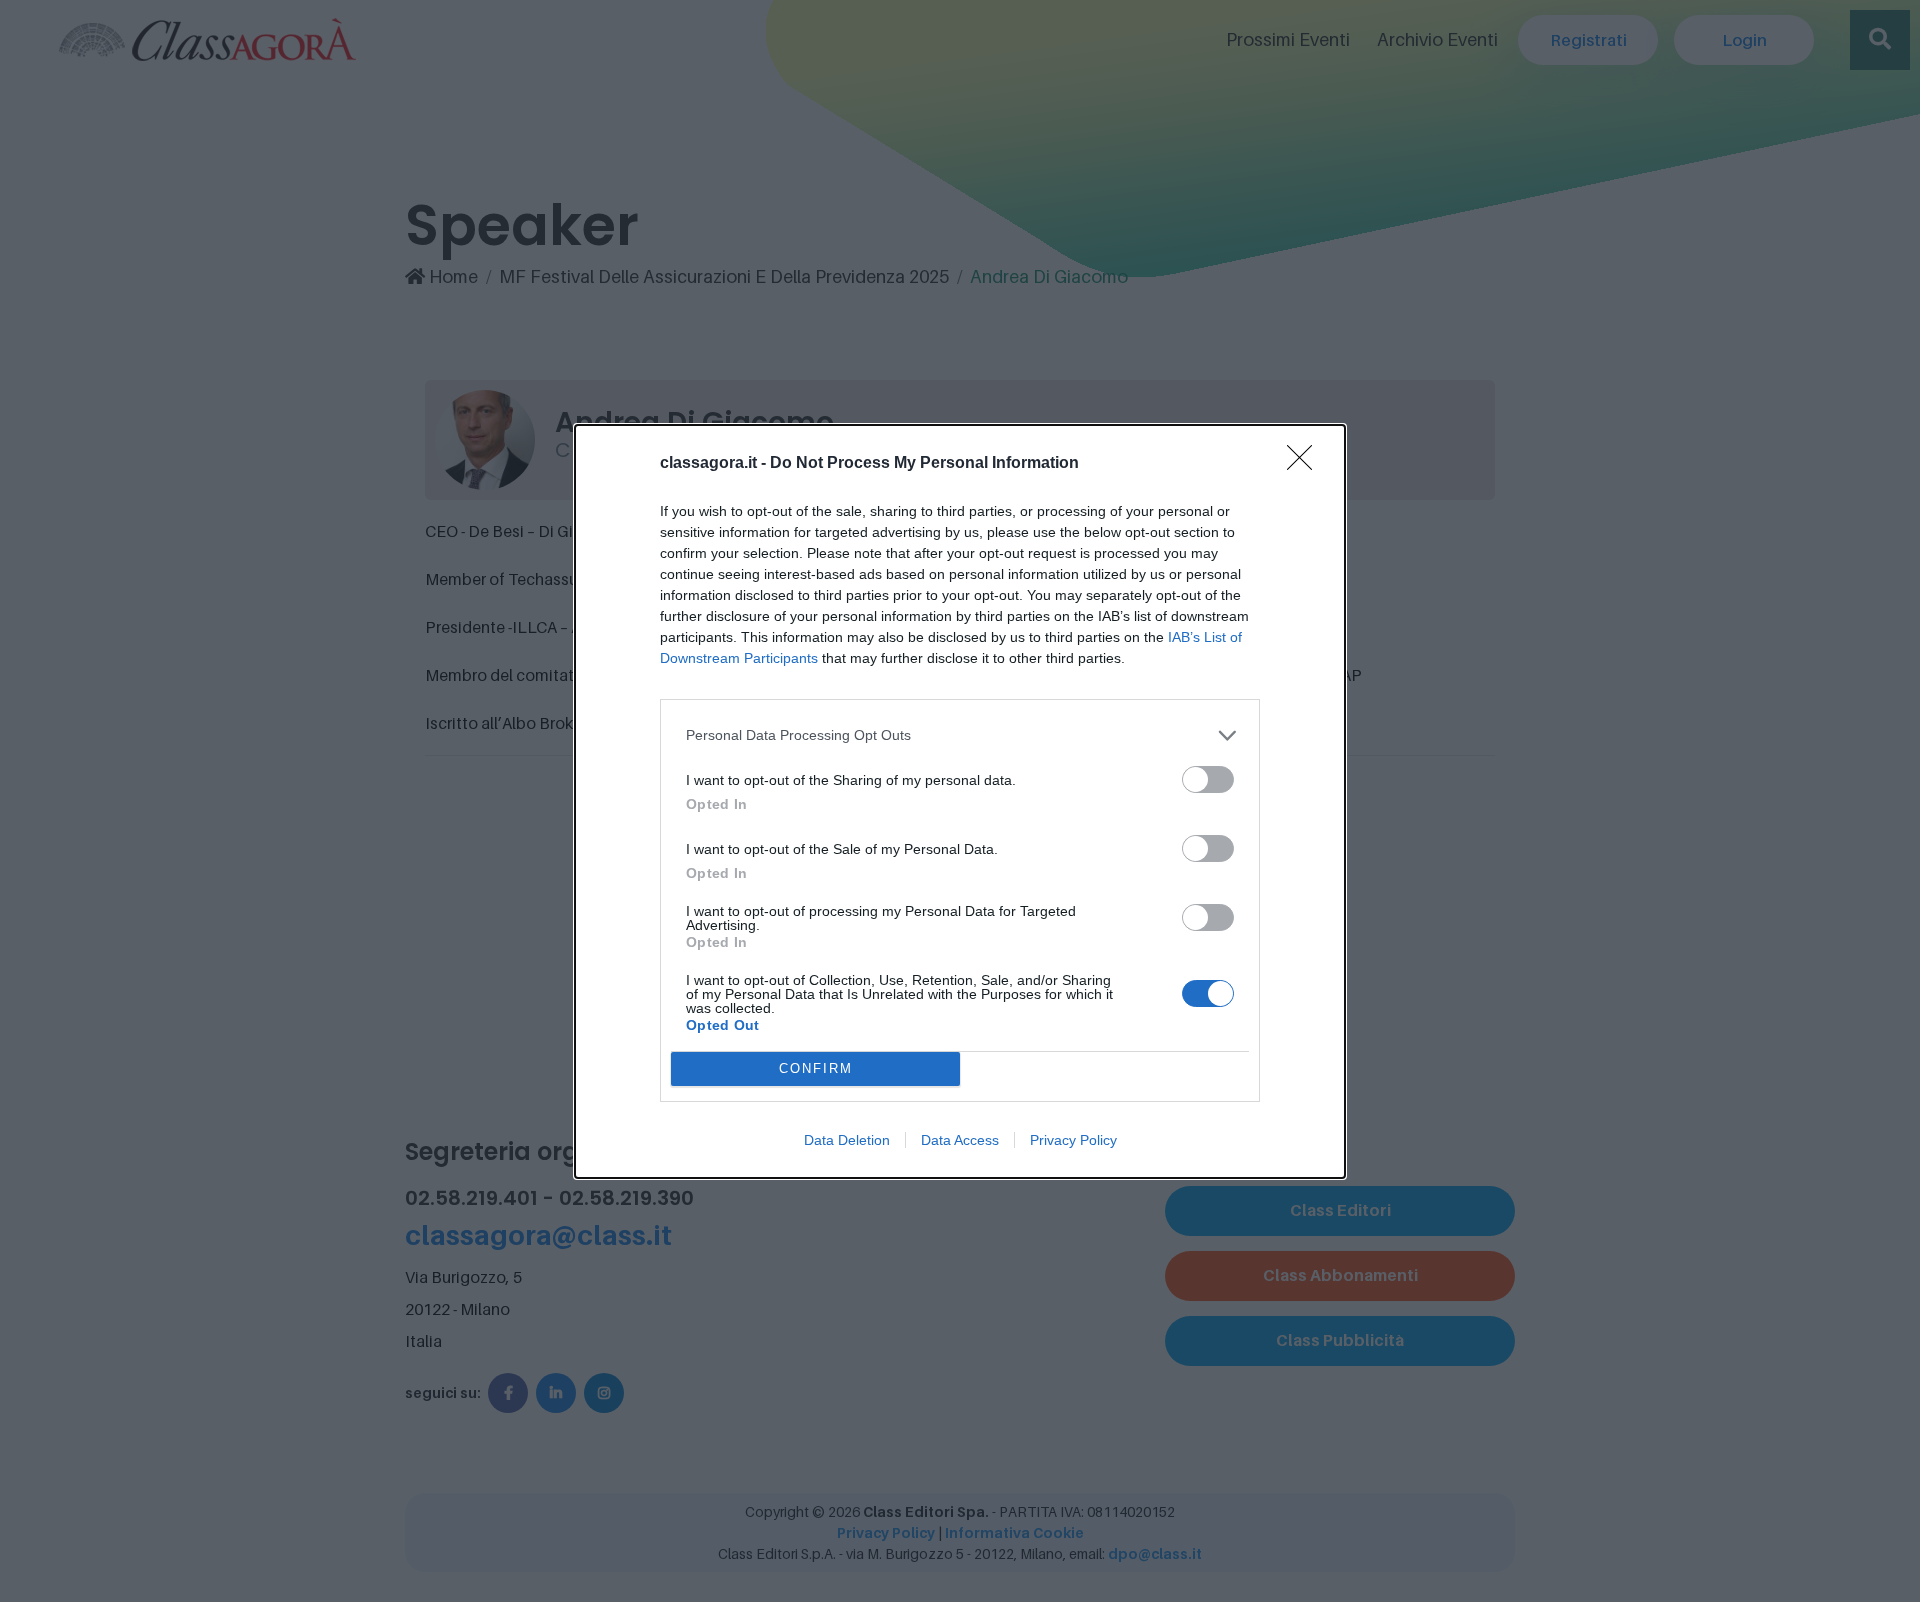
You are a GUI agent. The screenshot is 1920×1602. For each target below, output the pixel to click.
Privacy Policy (1073, 1140)
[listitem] (960, 735)
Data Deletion (847, 1140)
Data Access (960, 1140)
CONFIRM (816, 1068)
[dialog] (960, 801)
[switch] (1208, 779)
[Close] (1306, 464)
